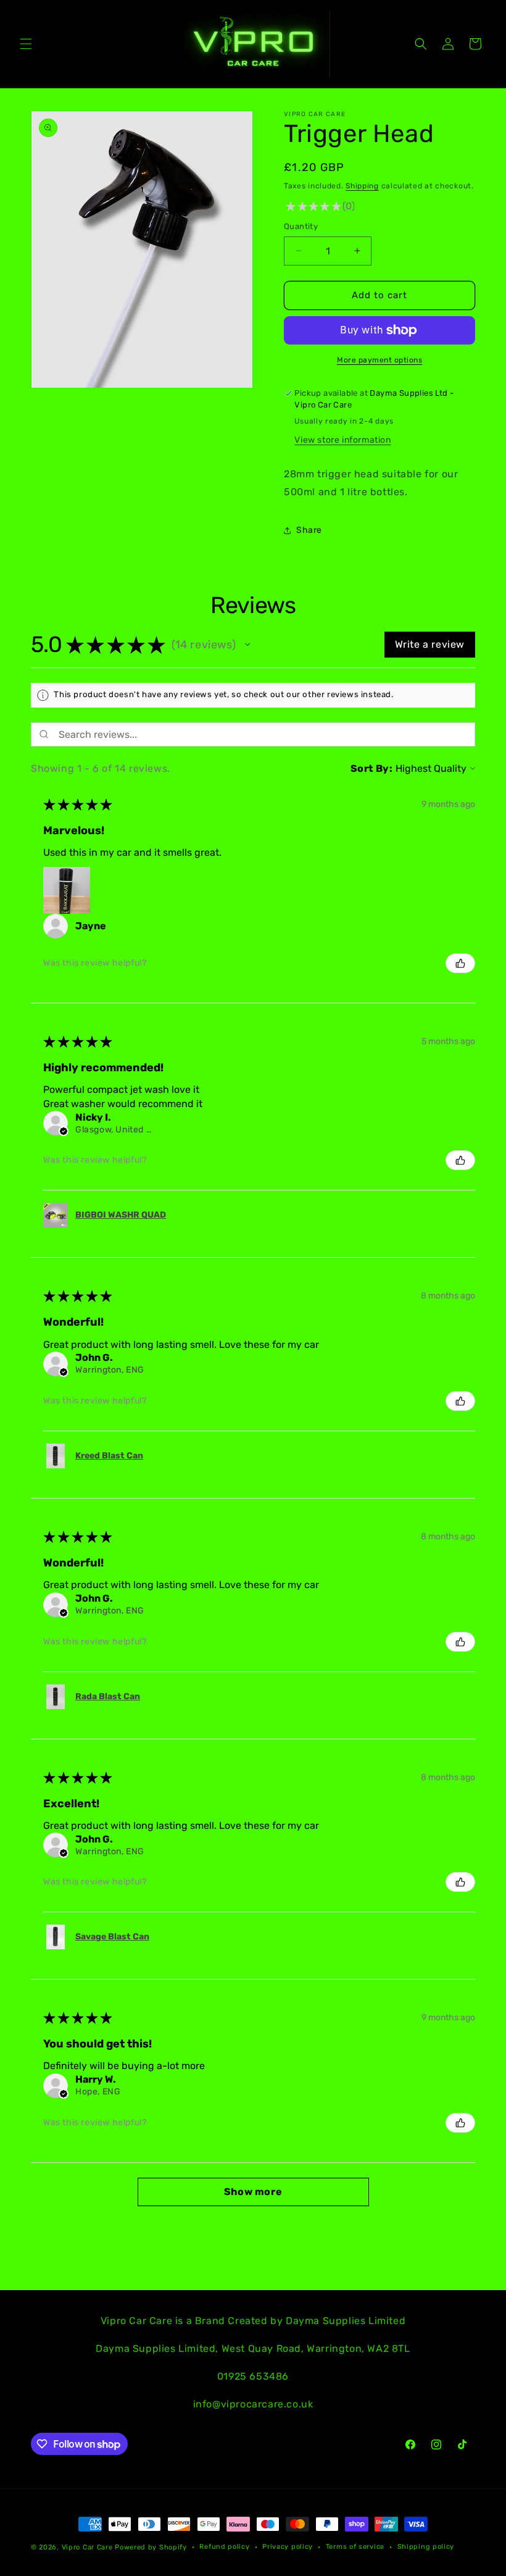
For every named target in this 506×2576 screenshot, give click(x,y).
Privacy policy (288, 2547)
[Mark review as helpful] (460, 963)
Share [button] (309, 530)
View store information (342, 440)
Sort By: (372, 768)
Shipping (362, 186)
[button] (26, 44)
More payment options (379, 360)
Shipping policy (426, 2547)
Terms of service (355, 2547)
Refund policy (224, 2547)
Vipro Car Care (87, 2547)
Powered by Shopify (151, 2547)
